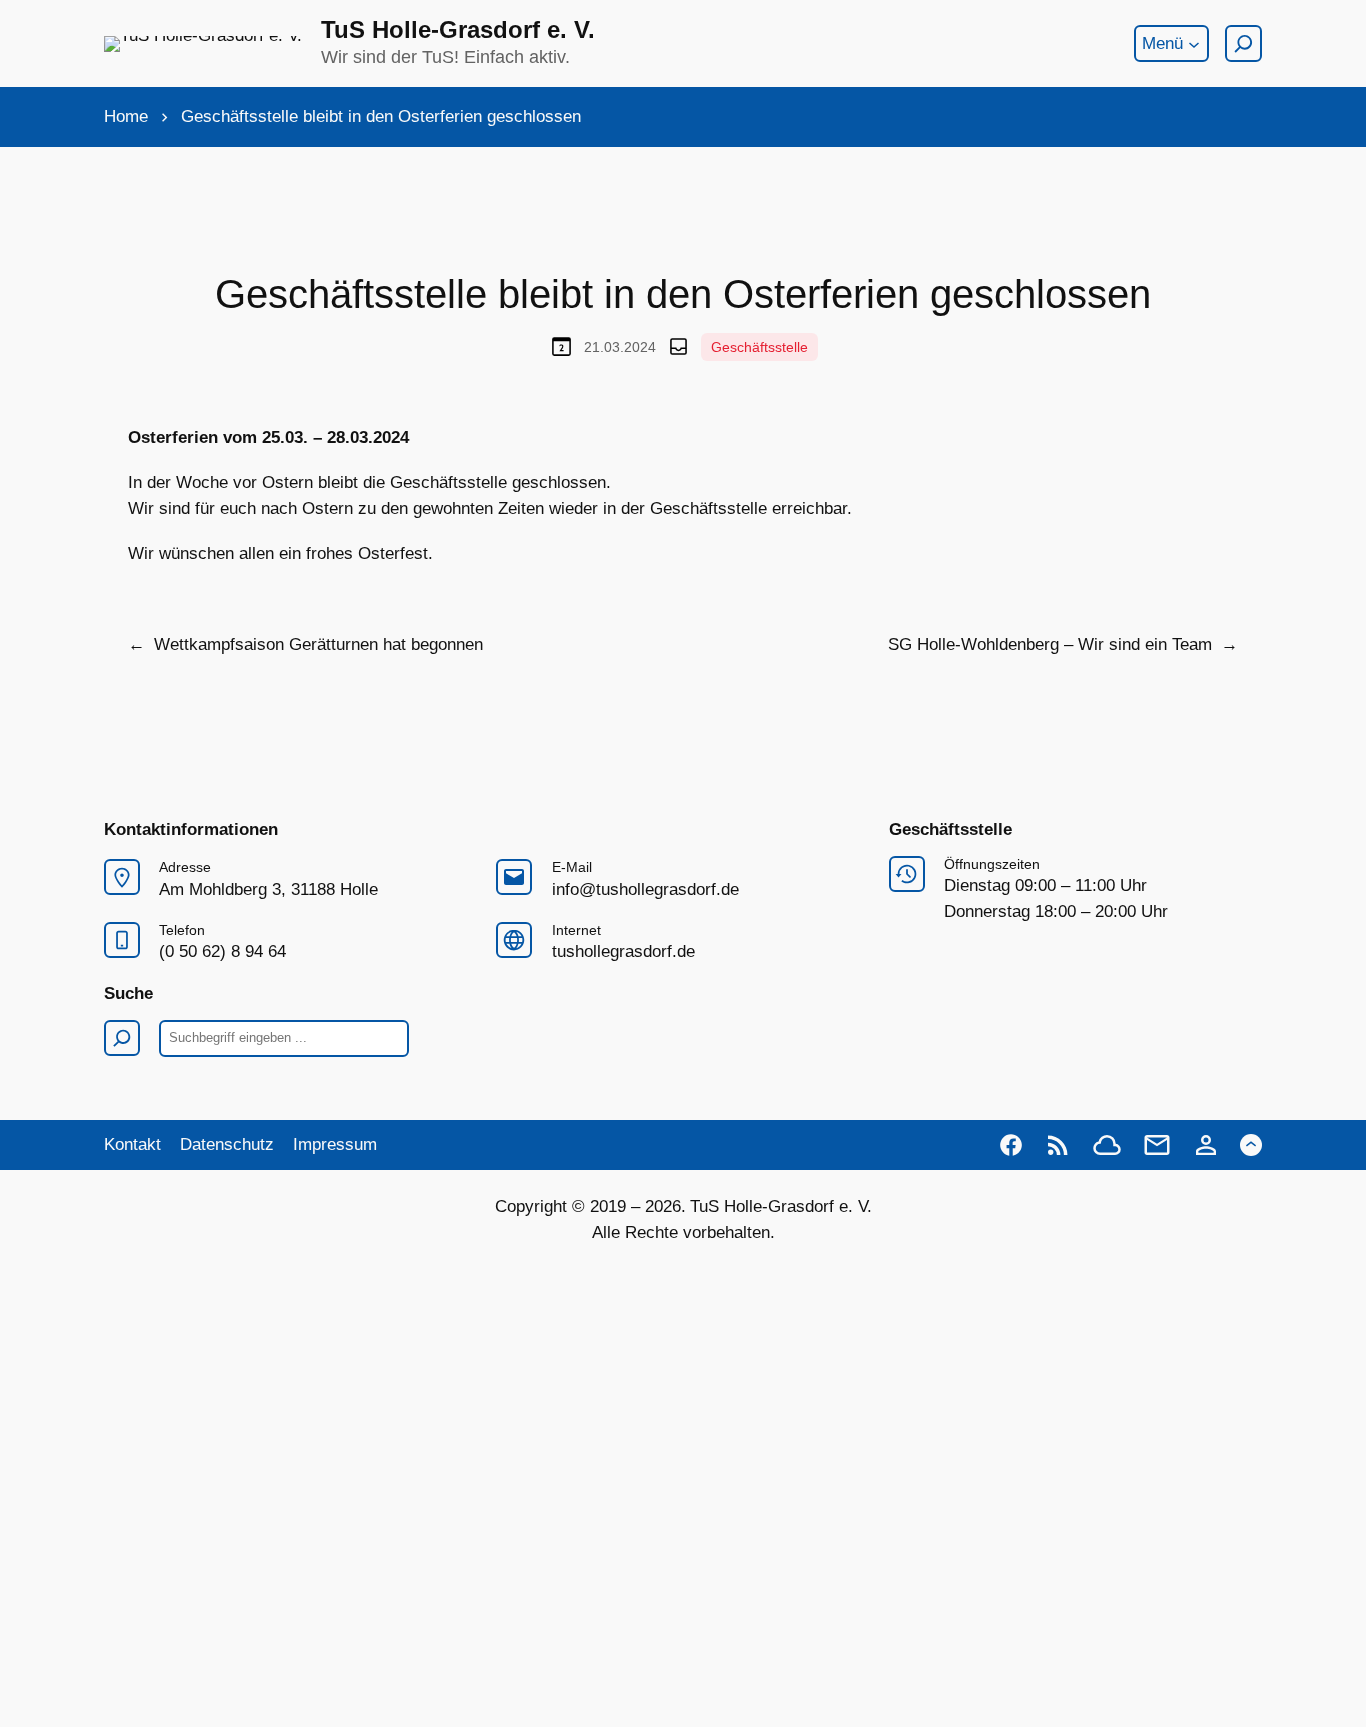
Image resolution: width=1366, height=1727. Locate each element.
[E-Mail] (1157, 1145)
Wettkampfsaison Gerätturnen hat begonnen (318, 644)
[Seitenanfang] (1251, 1145)
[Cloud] (1107, 1145)
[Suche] (1243, 43)
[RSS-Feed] (1058, 1145)
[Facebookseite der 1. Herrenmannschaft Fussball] (1011, 1145)
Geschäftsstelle (759, 347)
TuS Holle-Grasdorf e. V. (458, 29)
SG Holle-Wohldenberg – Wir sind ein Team (1050, 644)
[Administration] (1206, 1145)
